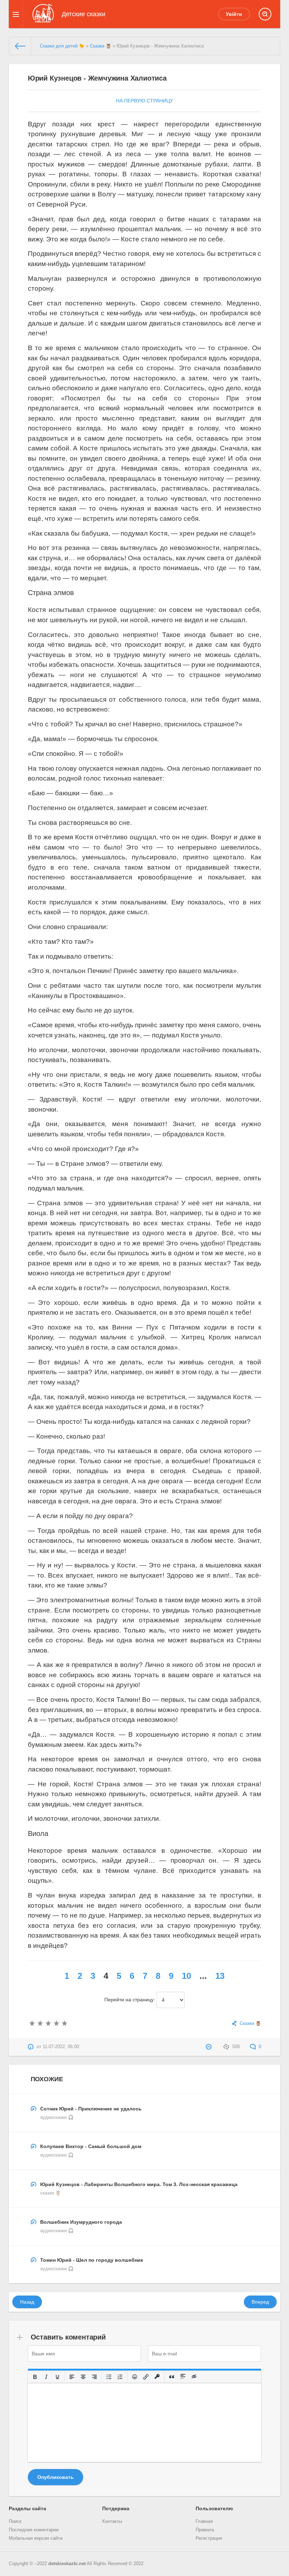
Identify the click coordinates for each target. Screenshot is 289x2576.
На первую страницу (144, 101)
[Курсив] (46, 2377)
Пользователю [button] (214, 2508)
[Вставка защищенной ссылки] (157, 2377)
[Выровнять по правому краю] (94, 2377)
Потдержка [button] (116, 2508)
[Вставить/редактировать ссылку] (146, 2377)
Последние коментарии (34, 2530)
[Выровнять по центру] (83, 2377)
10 (186, 1976)
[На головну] (20, 46)
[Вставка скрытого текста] (194, 2377)
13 (220, 1976)
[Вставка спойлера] (183, 2377)
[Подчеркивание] (57, 2377)
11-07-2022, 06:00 (61, 2047)
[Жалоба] (210, 2047)
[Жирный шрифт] (35, 2377)
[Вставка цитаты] (172, 2377)
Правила (205, 2530)
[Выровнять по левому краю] (72, 2377)
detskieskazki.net (67, 2564)
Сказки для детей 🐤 (62, 46)
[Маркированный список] (109, 2377)
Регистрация (209, 2538)
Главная (204, 2521)
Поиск (15, 2521)
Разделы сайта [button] (27, 2508)
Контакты (112, 2521)
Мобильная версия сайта (36, 2538)
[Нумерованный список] (120, 2377)
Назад (27, 2302)
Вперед (260, 2302)
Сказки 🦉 (101, 46)
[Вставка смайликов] (135, 2377)
